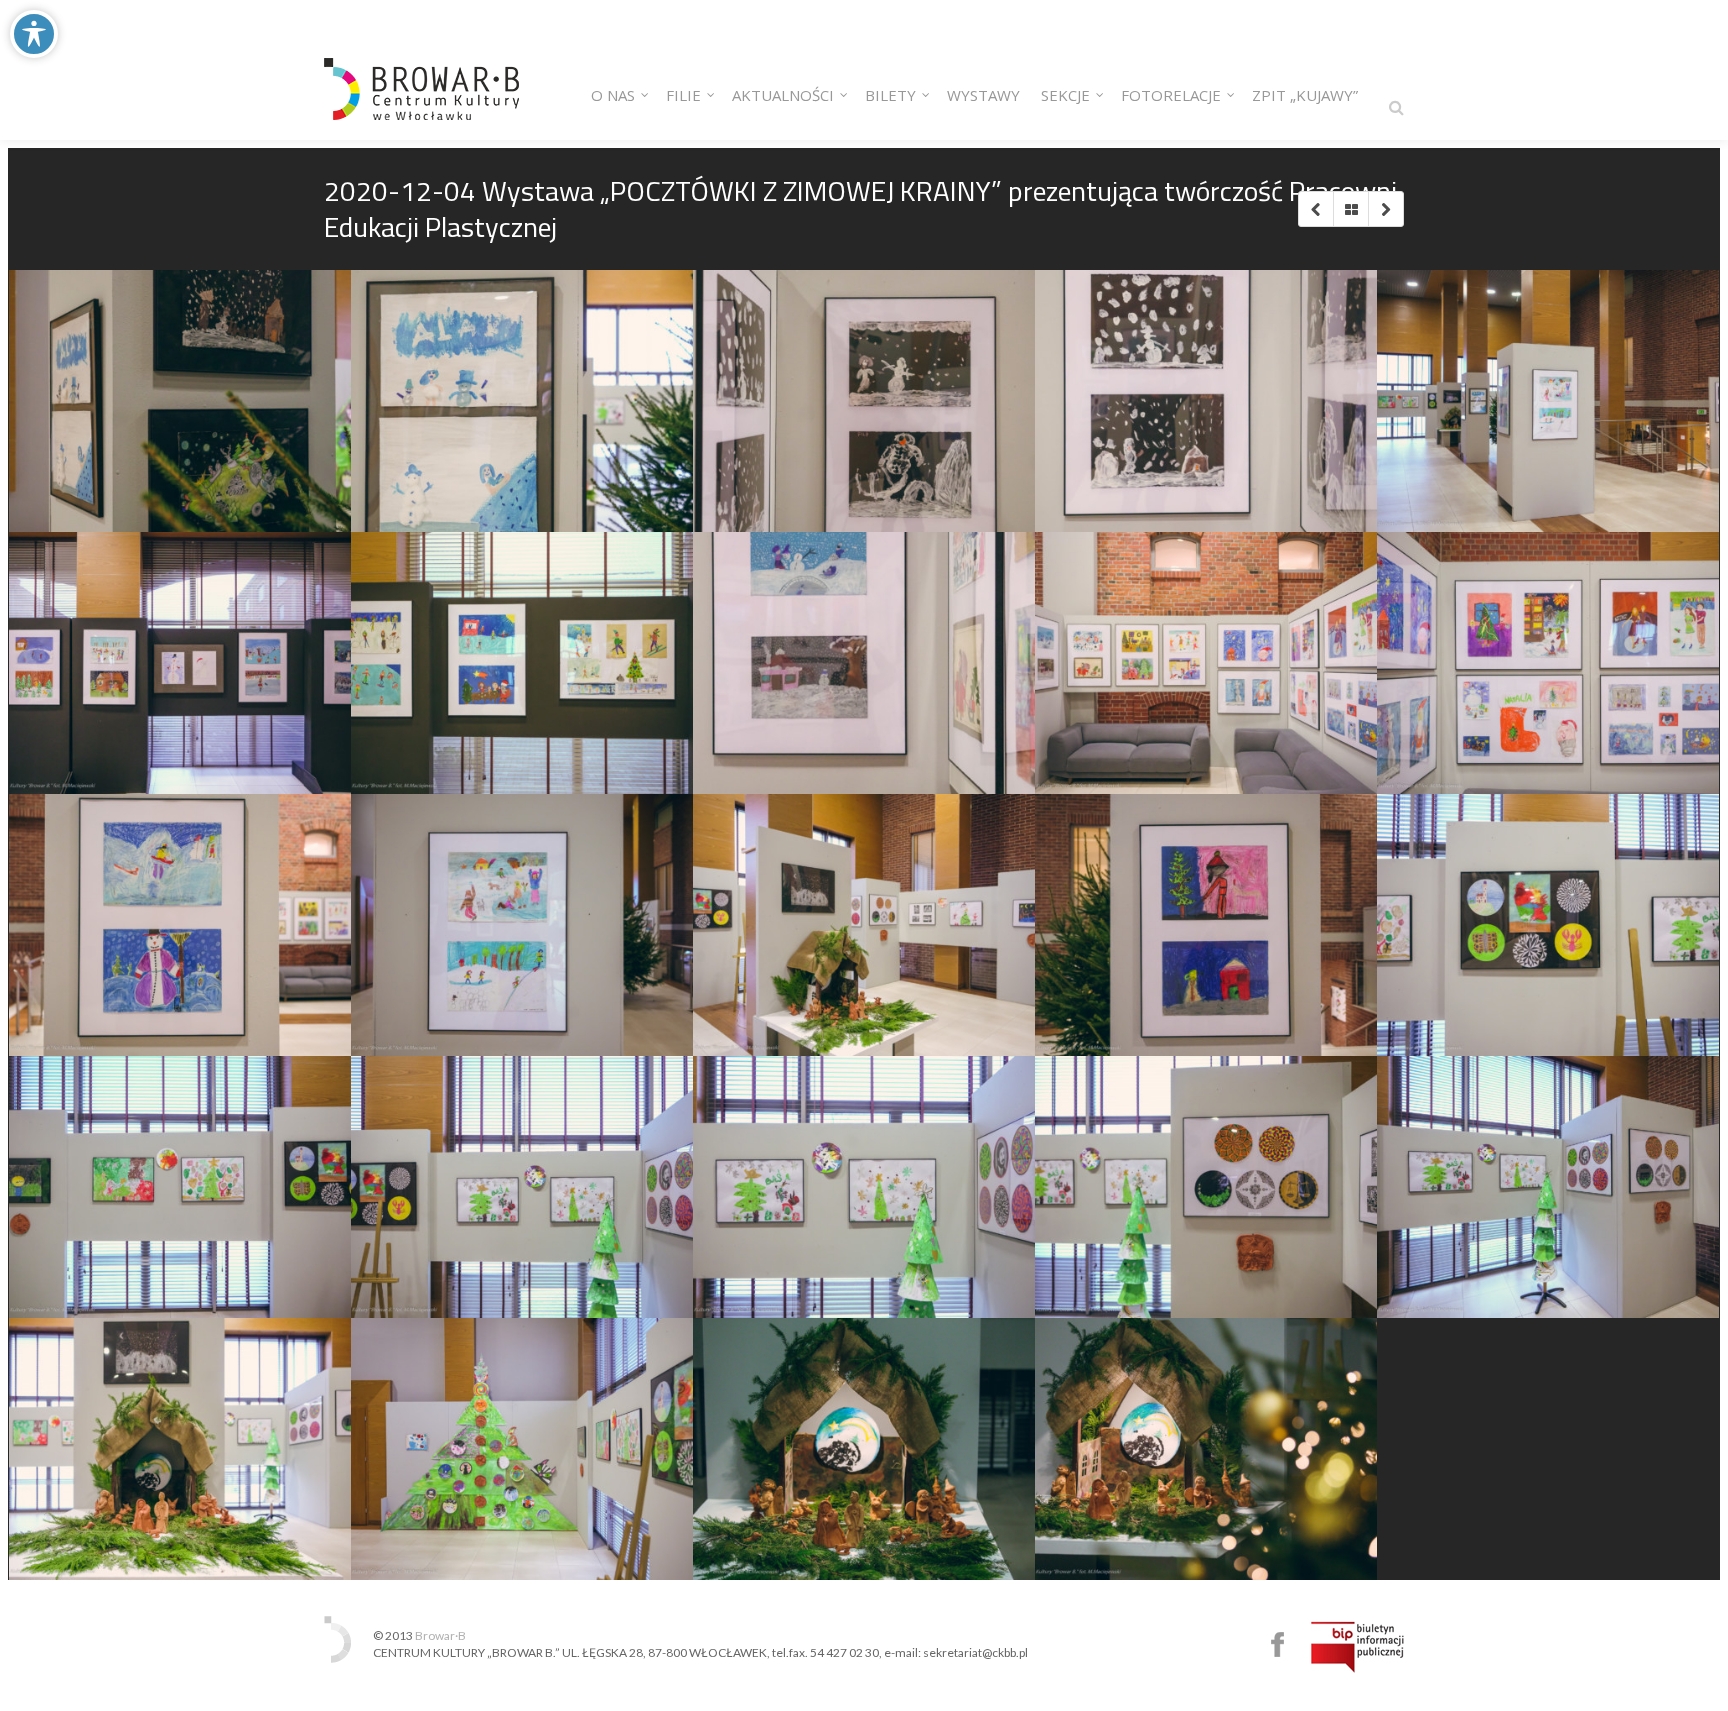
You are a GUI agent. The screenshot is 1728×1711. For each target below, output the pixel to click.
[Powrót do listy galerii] (1350, 209)
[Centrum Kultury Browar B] (421, 70)
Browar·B (440, 1635)
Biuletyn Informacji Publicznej (1357, 1647)
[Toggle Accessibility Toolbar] (34, 34)
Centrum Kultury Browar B (1277, 1644)
